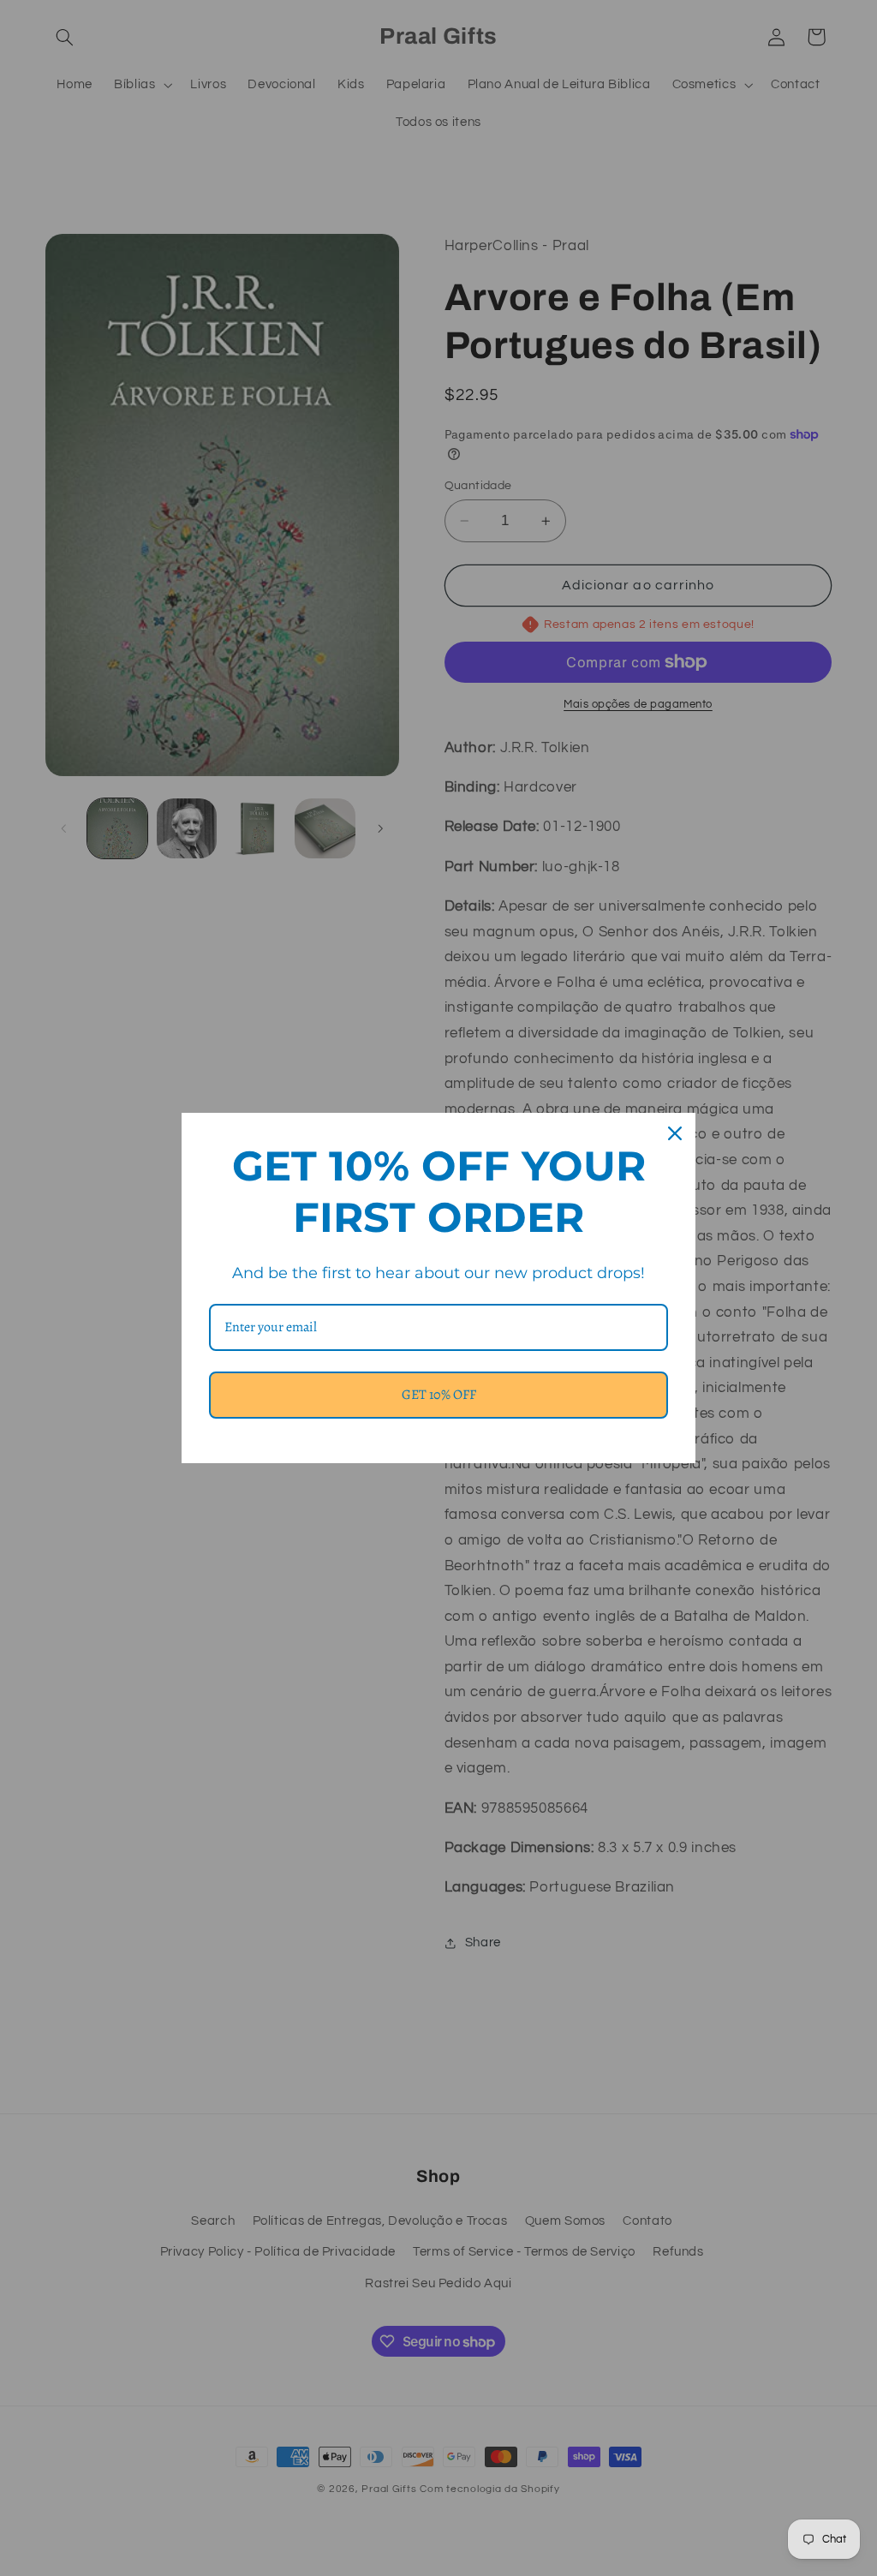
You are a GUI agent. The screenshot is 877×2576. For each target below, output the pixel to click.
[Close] (675, 1133)
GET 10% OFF (439, 1395)
